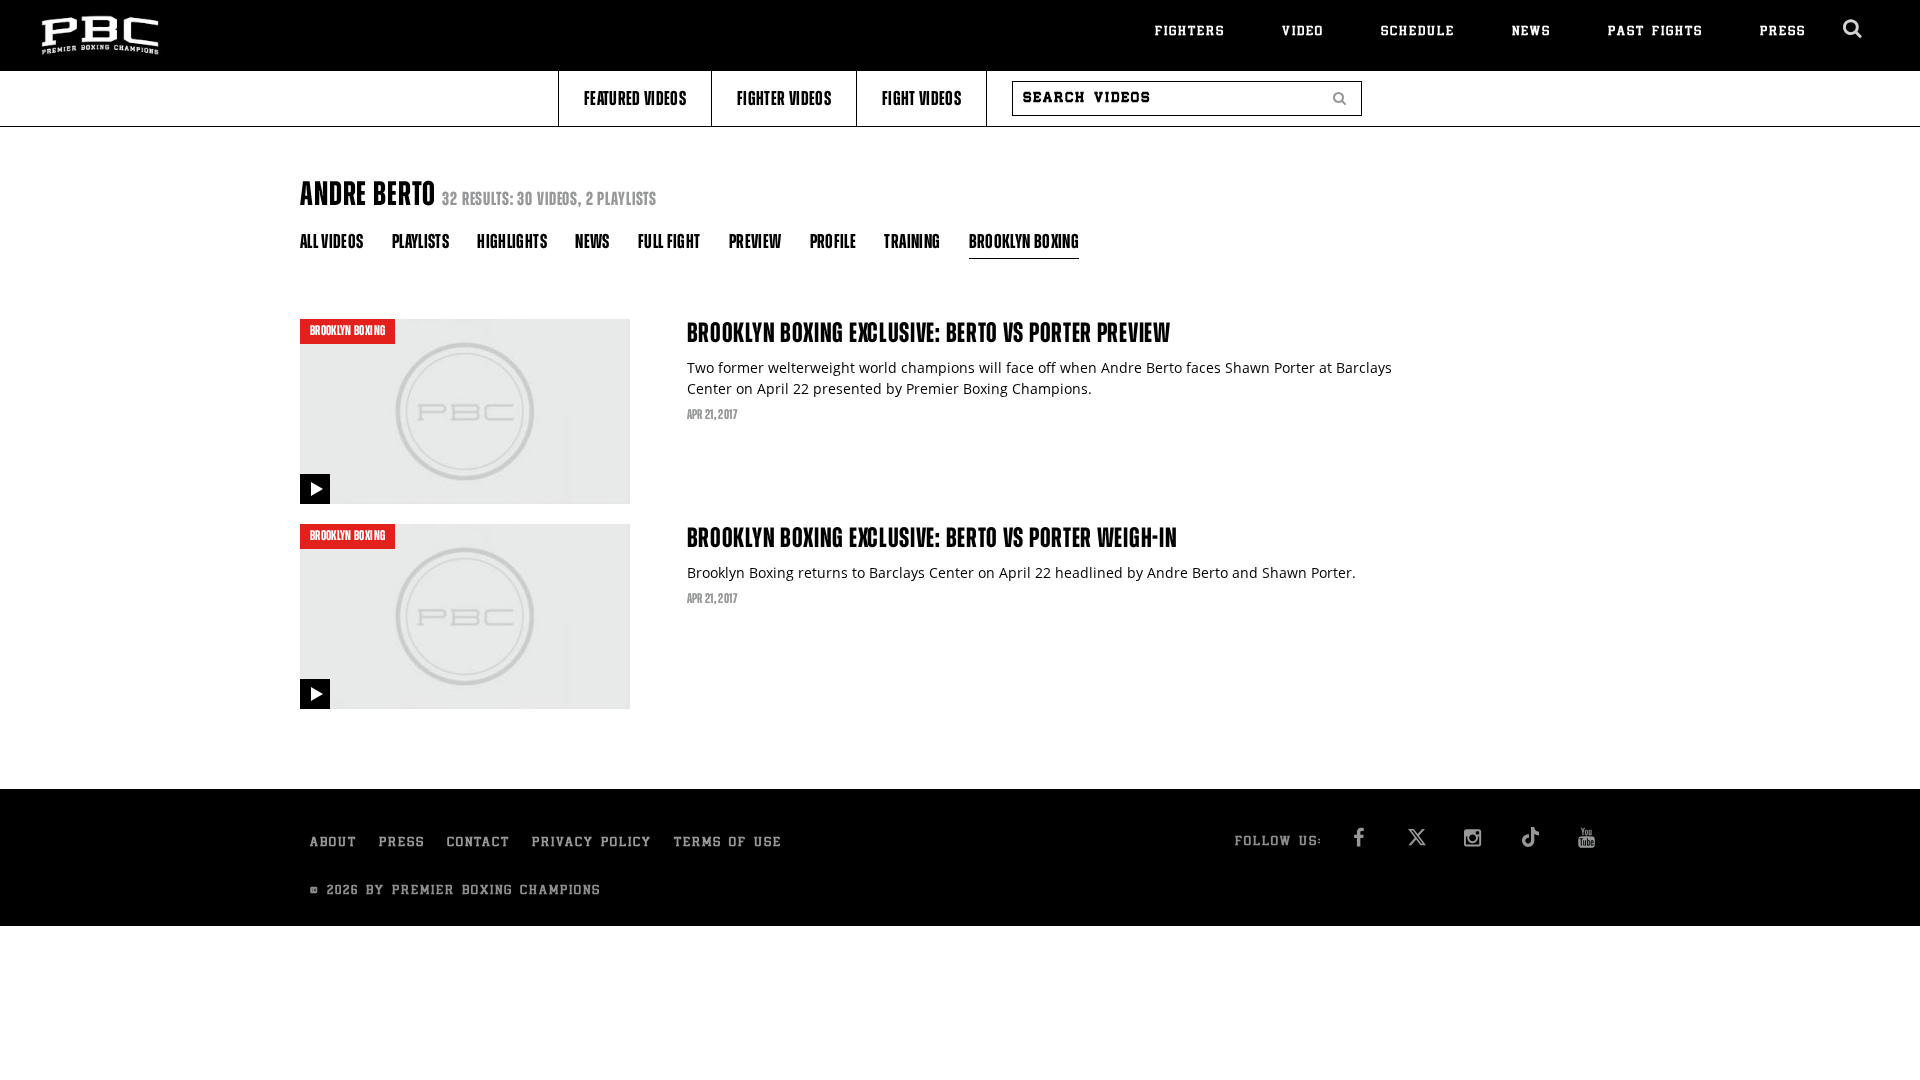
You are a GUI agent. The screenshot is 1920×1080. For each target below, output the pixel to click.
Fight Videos (921, 98)
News (1531, 32)
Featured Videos (635, 98)
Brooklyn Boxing (1024, 241)
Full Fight (669, 241)
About (333, 843)
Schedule (1418, 32)
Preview (755, 241)
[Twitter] (1416, 843)
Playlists (420, 241)
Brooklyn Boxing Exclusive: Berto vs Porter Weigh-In (932, 538)
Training (912, 241)
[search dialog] (1853, 29)
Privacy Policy (592, 843)
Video (1303, 32)
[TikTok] (1530, 843)
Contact (478, 843)
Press (1783, 32)
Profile (833, 241)
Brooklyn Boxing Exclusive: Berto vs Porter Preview (929, 333)
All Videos (332, 241)
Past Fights (1655, 32)
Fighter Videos (784, 98)
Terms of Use (728, 843)
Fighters (1190, 32)
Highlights (512, 241)
